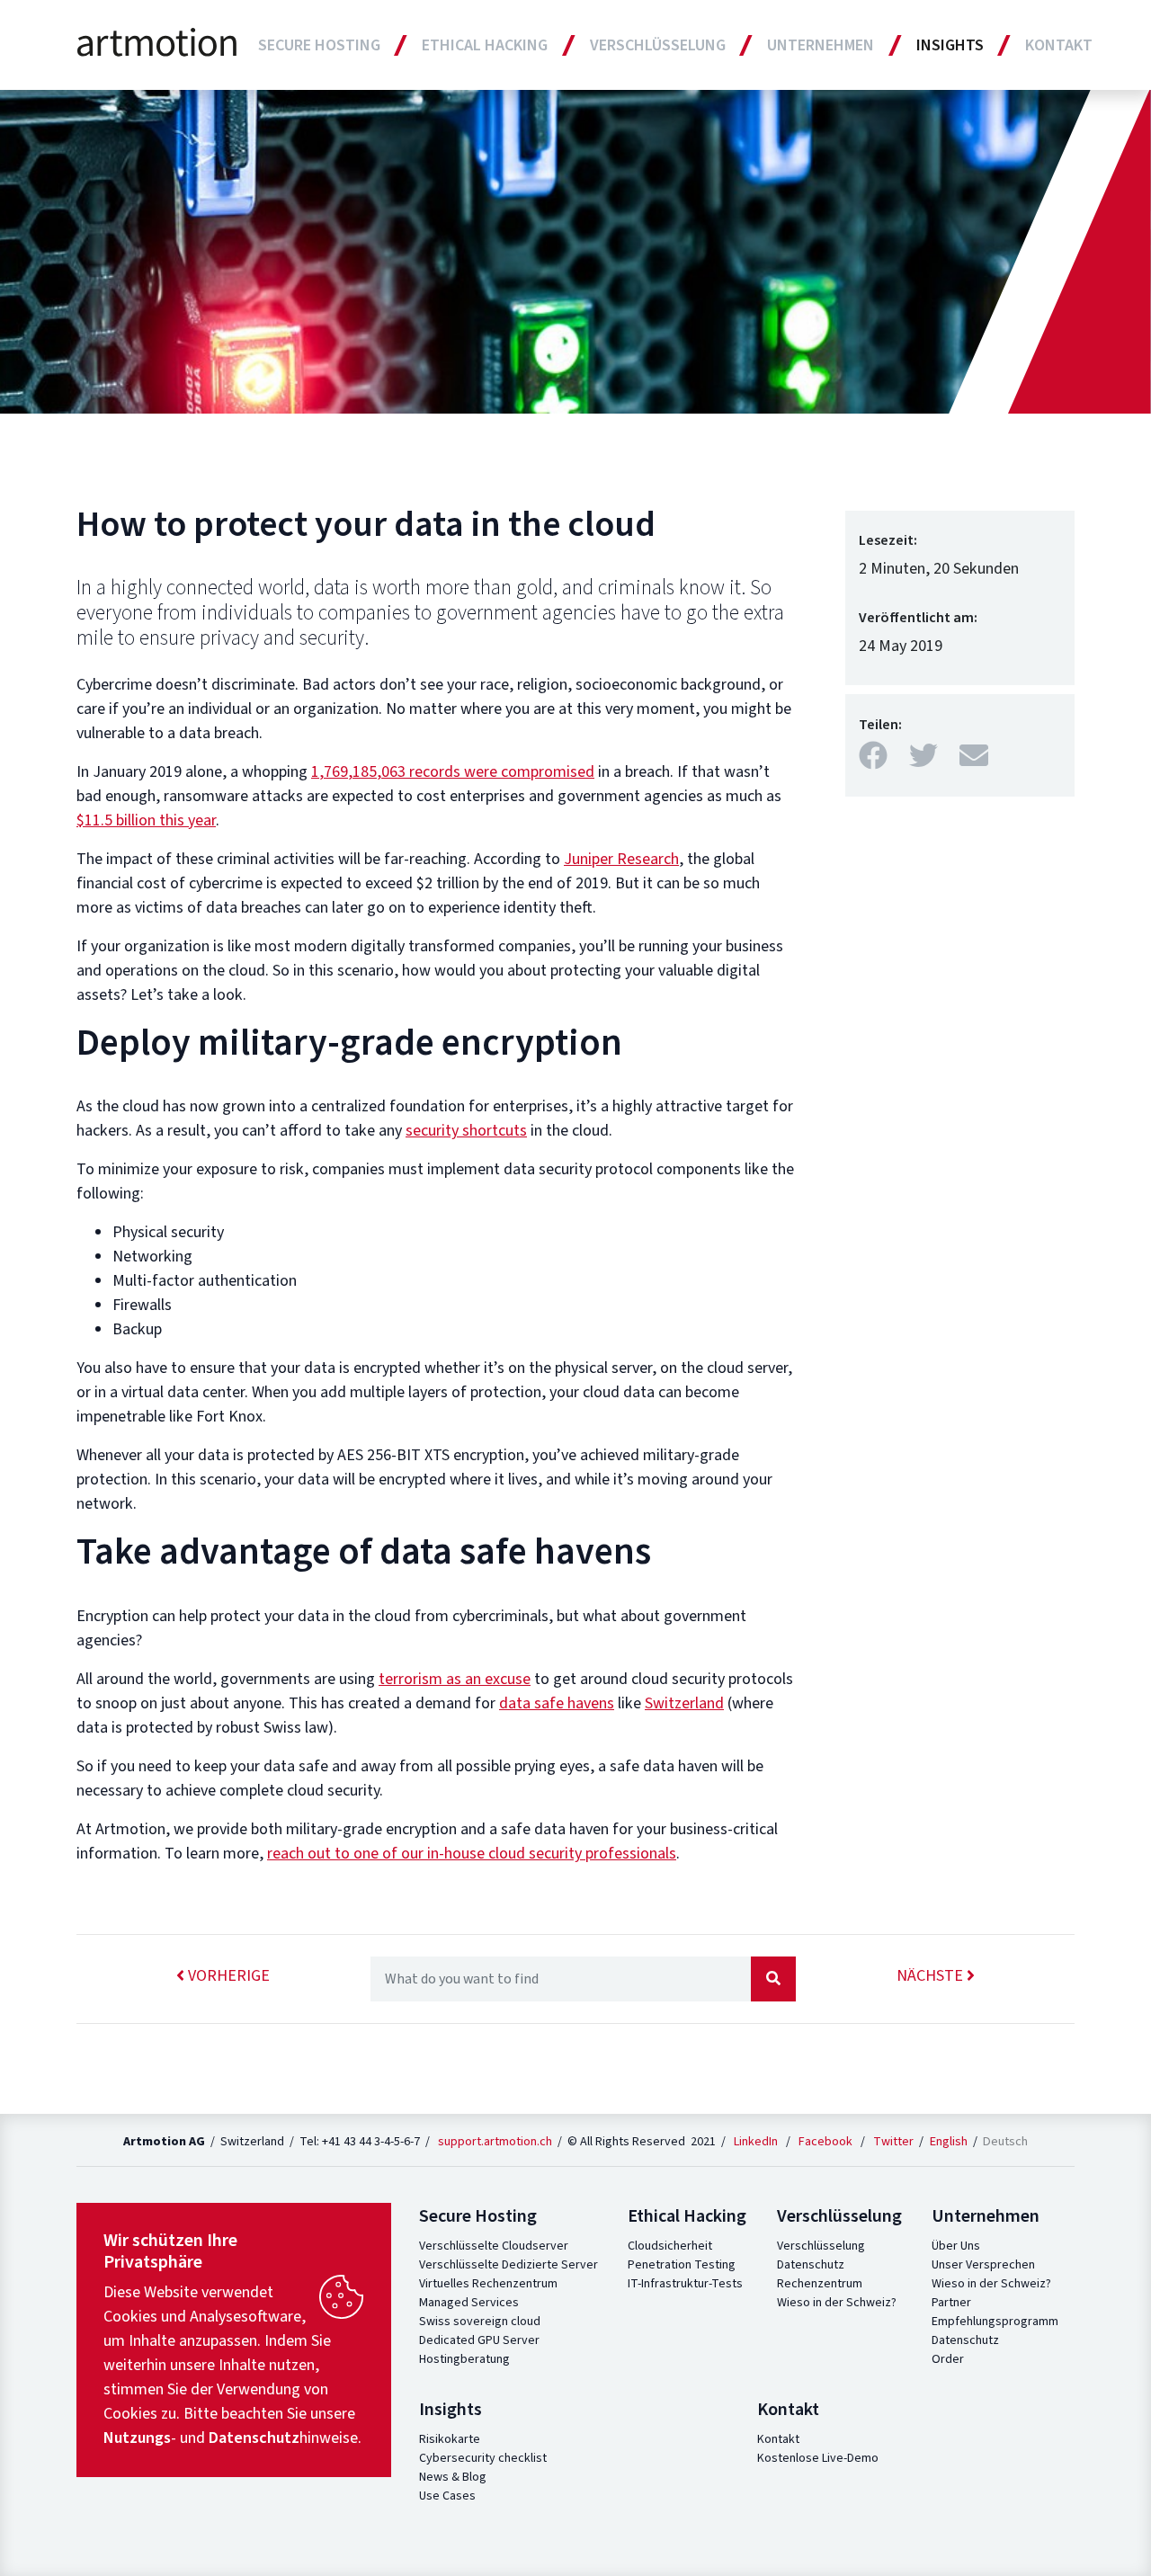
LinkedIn (756, 2142)
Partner (951, 2303)
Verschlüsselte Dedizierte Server (509, 2265)
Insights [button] (950, 45)
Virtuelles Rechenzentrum (488, 2284)
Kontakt (778, 2439)
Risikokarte (450, 2439)
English (950, 2141)
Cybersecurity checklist (483, 2458)
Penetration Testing (682, 2265)
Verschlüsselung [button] (658, 45)
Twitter (893, 2142)
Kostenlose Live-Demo (818, 2458)
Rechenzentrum (820, 2284)
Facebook (825, 2142)
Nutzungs (137, 2438)
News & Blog (453, 2477)
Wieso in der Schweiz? (837, 2303)
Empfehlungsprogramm (995, 2322)
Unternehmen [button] (821, 45)
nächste (932, 1976)
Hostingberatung (464, 2359)
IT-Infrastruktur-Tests (685, 2284)
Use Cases (447, 2496)
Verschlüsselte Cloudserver (494, 2246)
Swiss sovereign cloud (480, 2322)
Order (948, 2359)
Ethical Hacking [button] (485, 45)
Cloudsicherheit (670, 2246)
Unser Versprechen (983, 2265)
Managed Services (469, 2303)
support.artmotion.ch (495, 2142)
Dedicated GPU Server (479, 2340)
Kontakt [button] (1059, 45)
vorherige (227, 1976)
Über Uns (956, 2246)
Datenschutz (811, 2265)
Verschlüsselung (821, 2246)
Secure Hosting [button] (319, 45)
